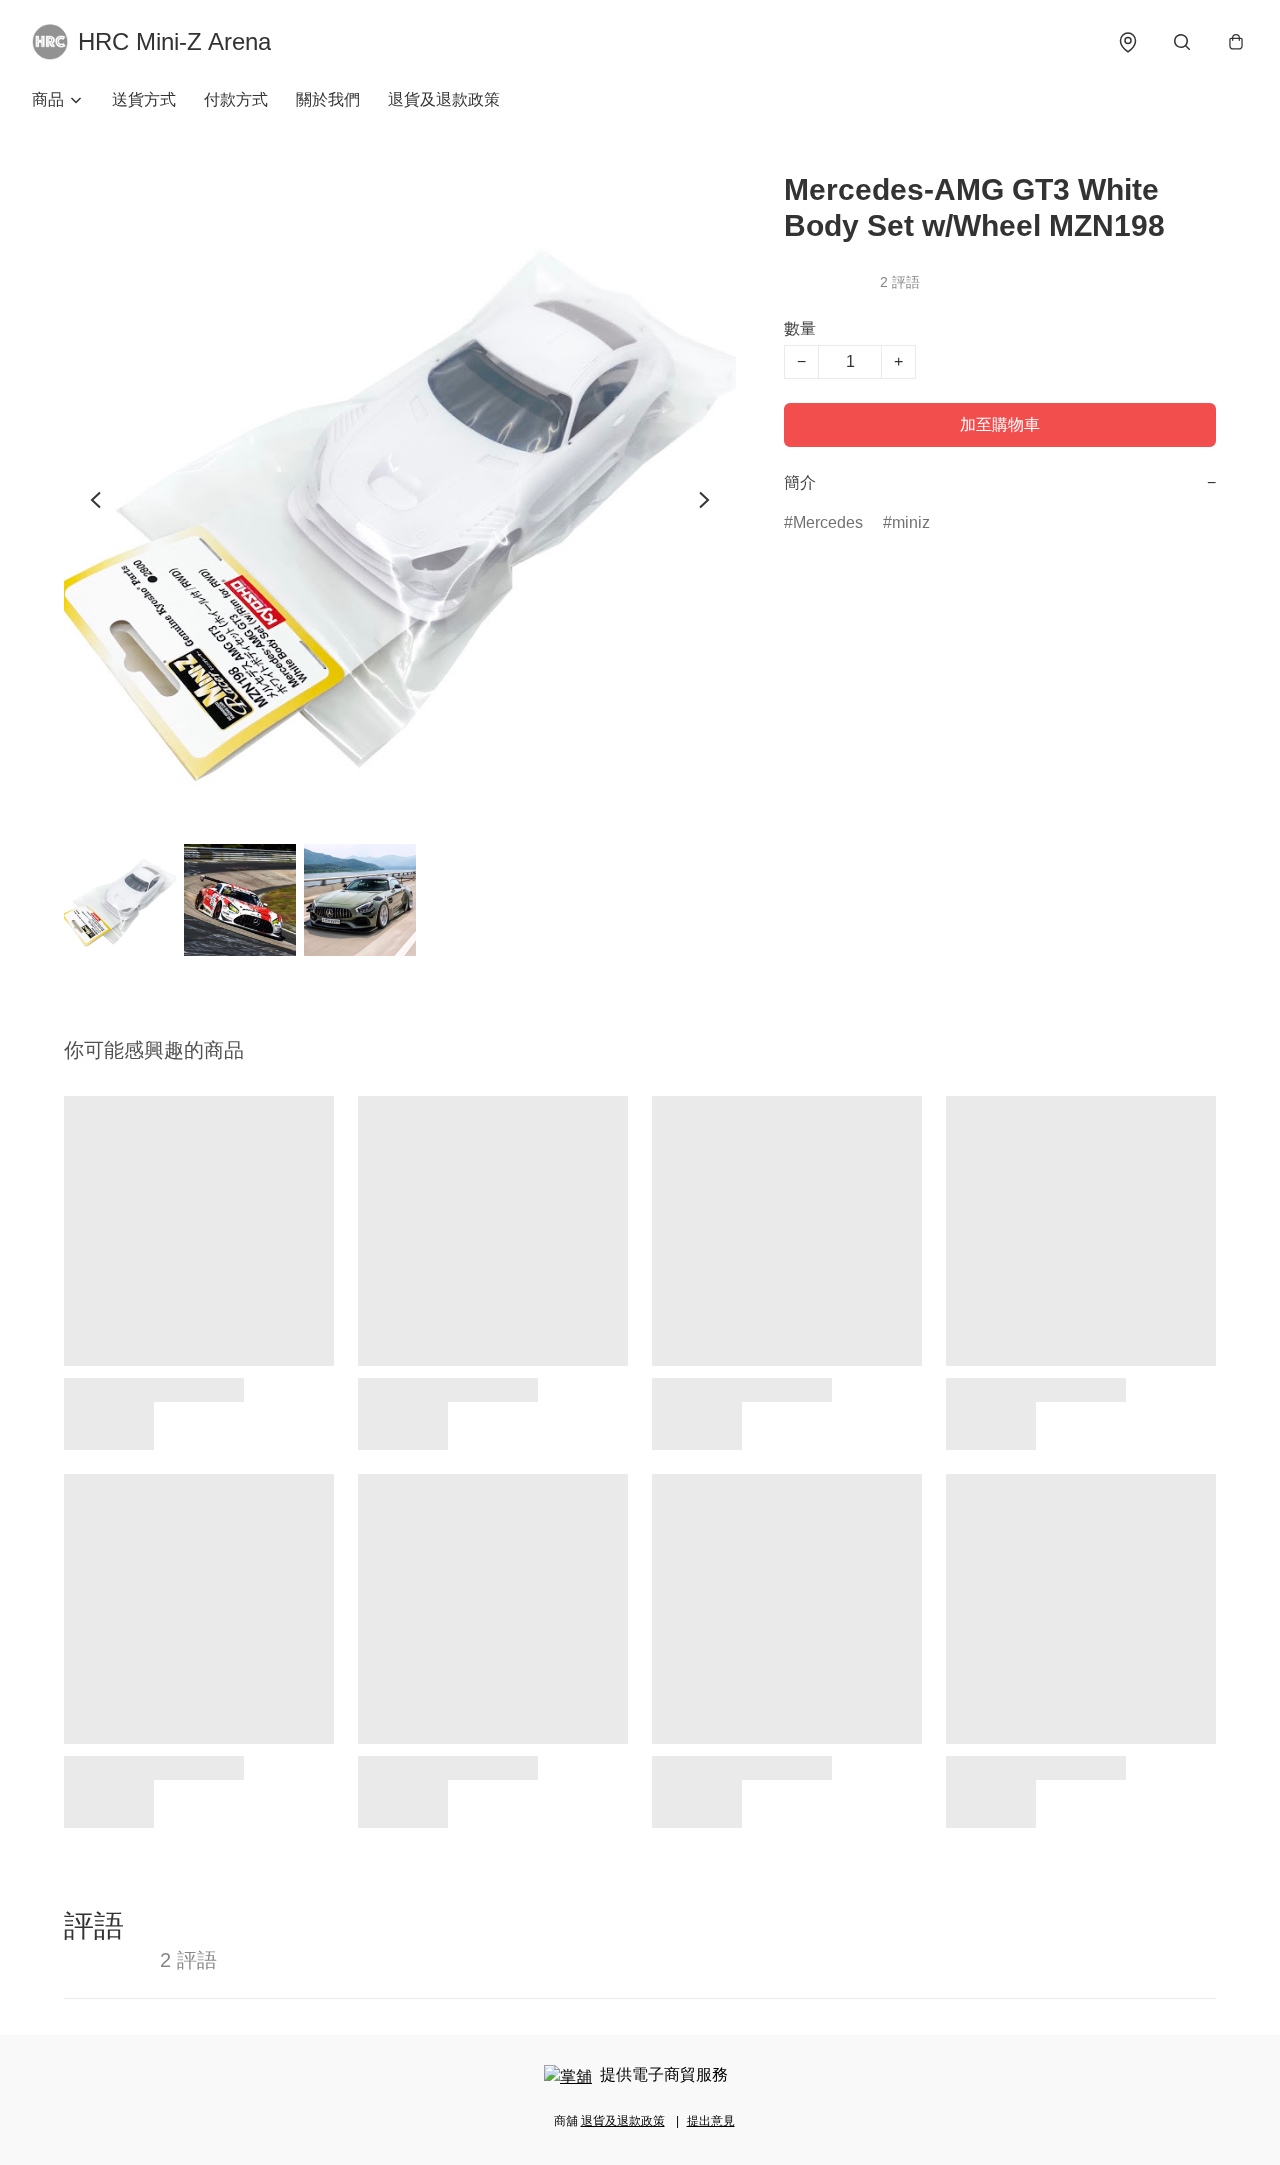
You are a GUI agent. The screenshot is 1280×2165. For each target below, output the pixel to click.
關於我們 (328, 99)
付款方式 (236, 99)
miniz (911, 522)
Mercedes (828, 522)
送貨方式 (144, 99)
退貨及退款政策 (444, 99)
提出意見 (711, 2121)
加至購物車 (1000, 424)
